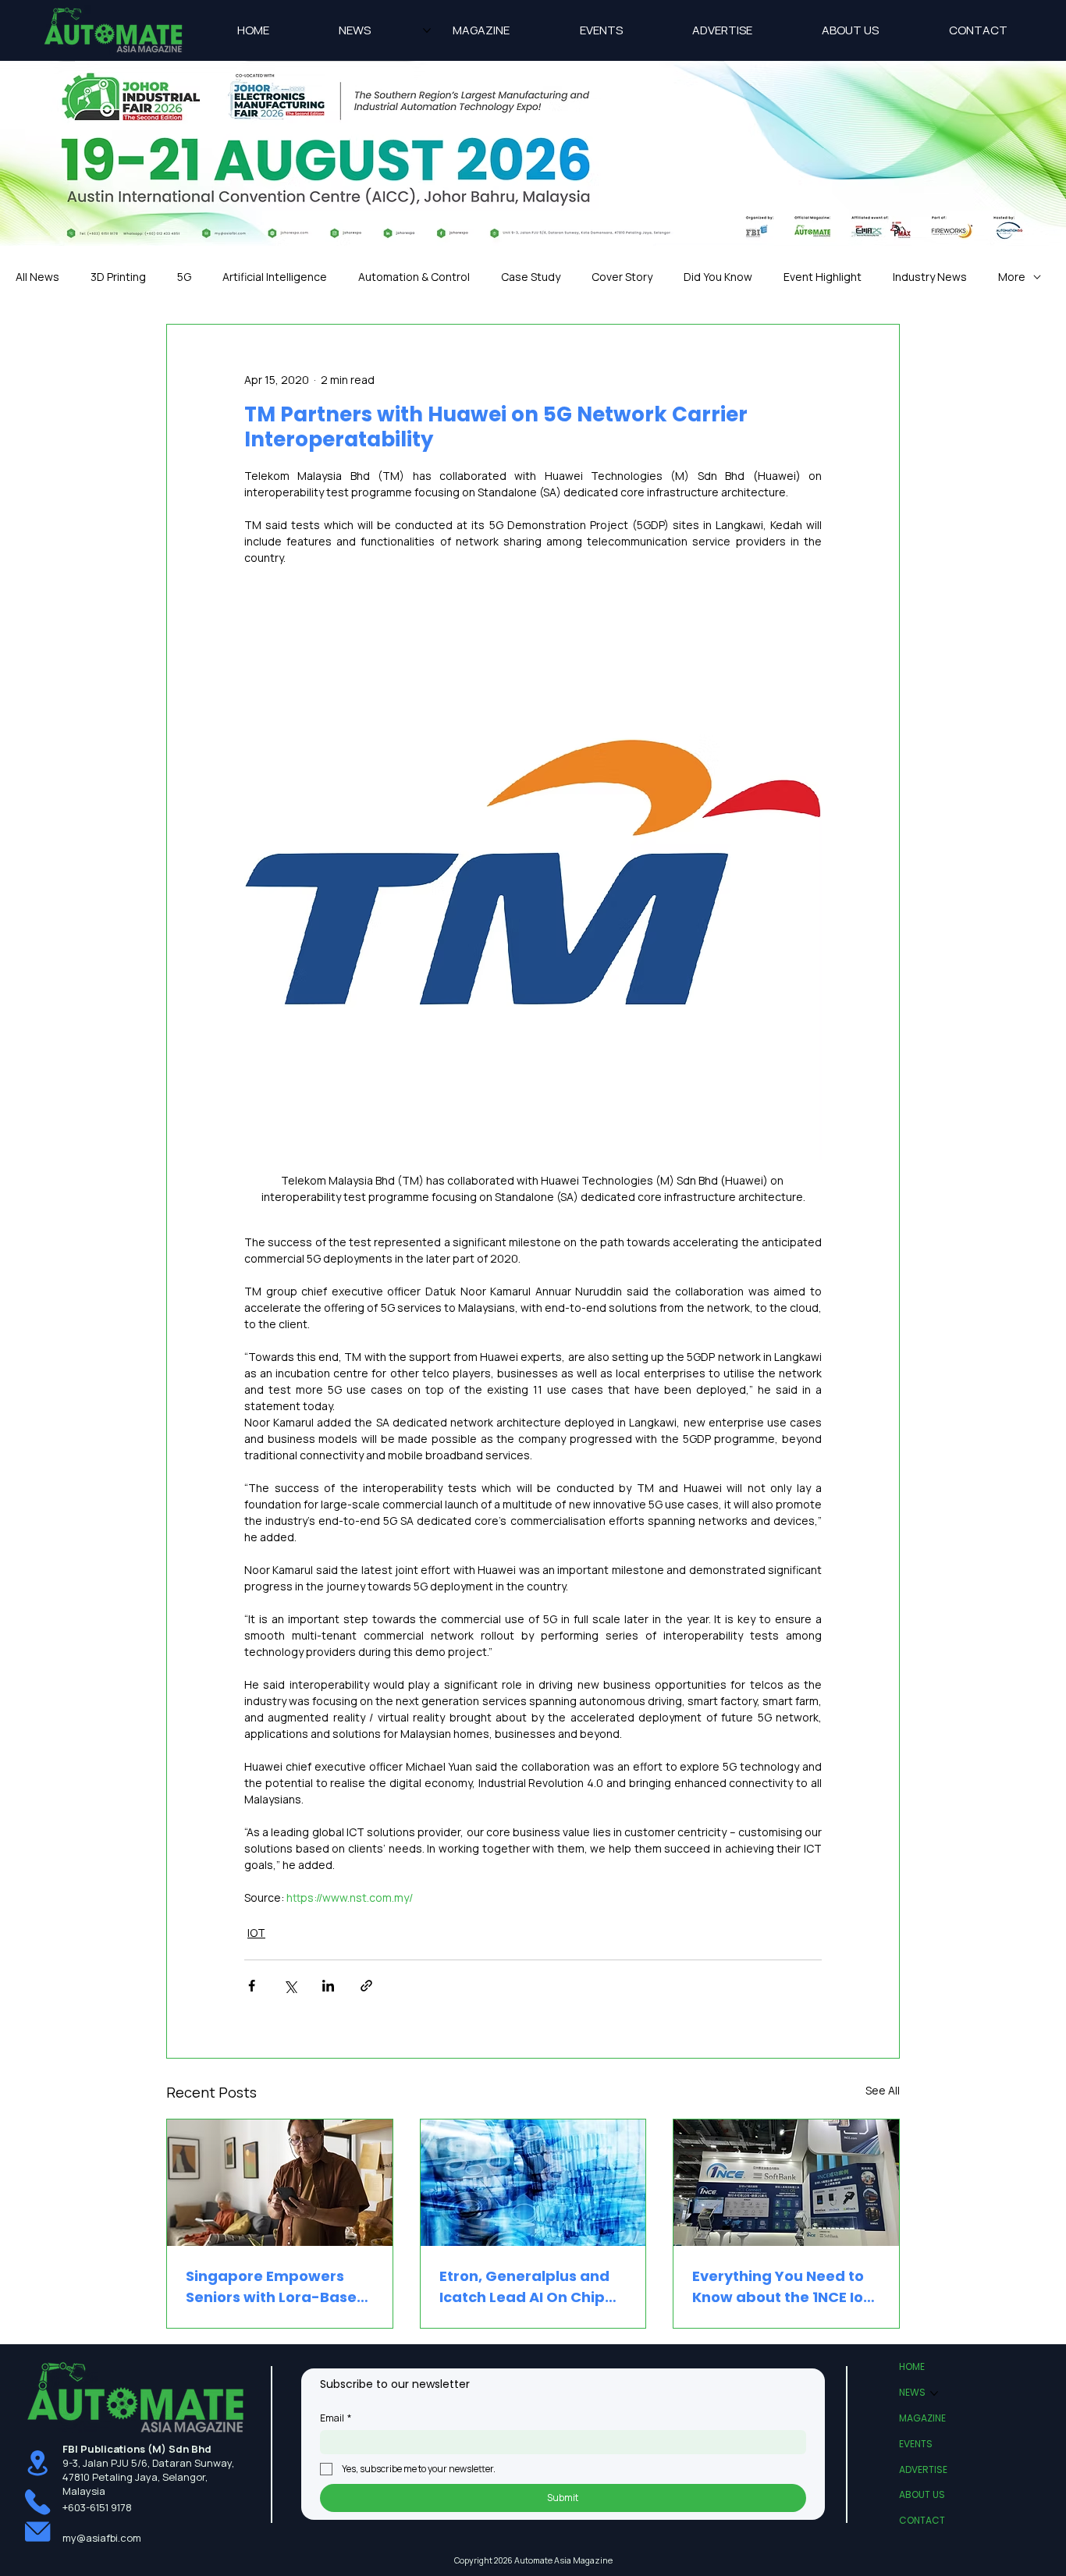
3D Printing (118, 277)
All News (37, 277)
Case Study (531, 277)
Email (336, 2418)
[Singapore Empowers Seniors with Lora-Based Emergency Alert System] (280, 2183)
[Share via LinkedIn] (328, 1986)
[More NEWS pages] (427, 30)
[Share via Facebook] (252, 1986)
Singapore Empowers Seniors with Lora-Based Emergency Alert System (277, 2287)
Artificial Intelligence (275, 277)
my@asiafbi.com (102, 2538)
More (1012, 277)
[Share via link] (366, 1986)
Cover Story (622, 277)
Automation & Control (414, 277)
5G (184, 277)
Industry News (930, 277)
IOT (256, 1933)
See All (883, 2090)
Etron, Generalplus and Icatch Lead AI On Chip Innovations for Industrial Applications (533, 2287)
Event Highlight (823, 277)
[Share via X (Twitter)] (290, 1986)
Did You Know (718, 277)
